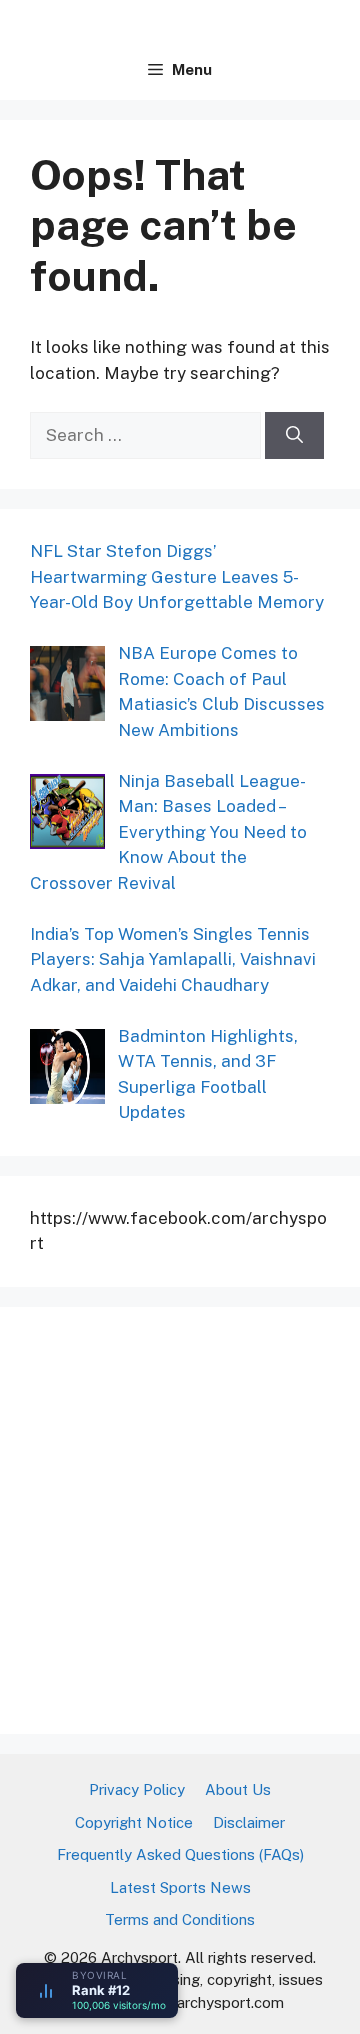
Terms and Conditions (180, 1919)
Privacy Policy (137, 1789)
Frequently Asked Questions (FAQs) (180, 1854)
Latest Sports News (180, 1887)
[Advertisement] (180, 1517)
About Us (238, 1789)
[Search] (294, 436)
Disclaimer (249, 1822)
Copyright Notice (134, 1822)
